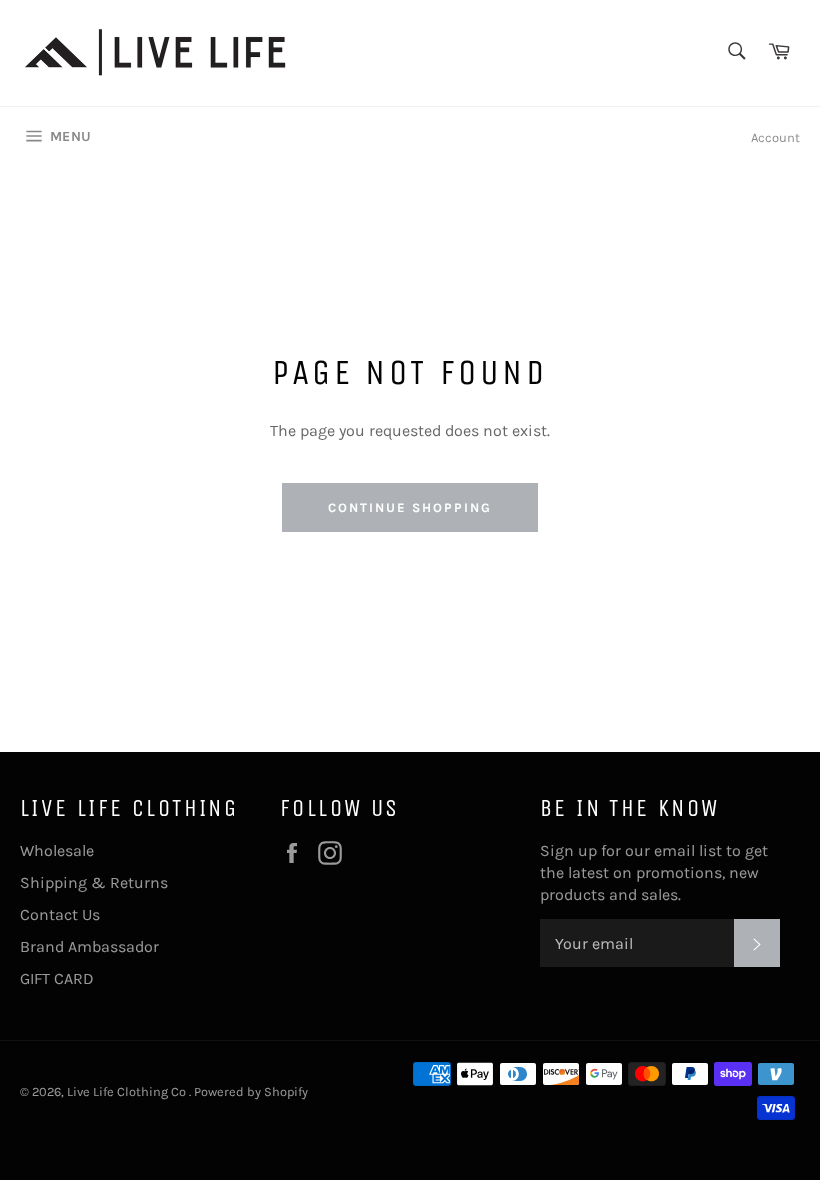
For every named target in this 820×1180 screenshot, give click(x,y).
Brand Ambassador (89, 946)
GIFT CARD (57, 978)
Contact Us (60, 914)
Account (775, 137)
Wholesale (57, 850)
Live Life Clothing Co (128, 1091)
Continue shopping (409, 507)
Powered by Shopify (251, 1091)
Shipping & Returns (94, 882)
